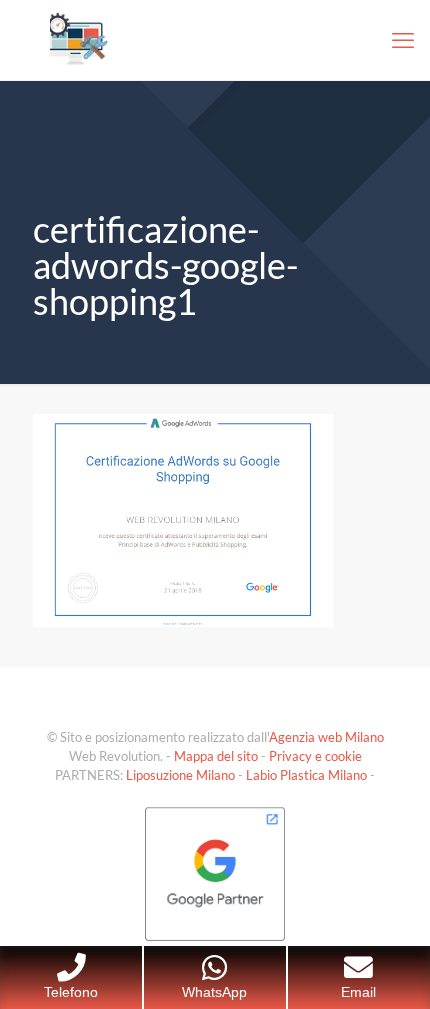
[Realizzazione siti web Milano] (215, 40)
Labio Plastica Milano (306, 775)
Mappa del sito (216, 756)
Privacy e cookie (315, 756)
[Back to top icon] (389, 968)
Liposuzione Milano (180, 775)
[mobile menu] (403, 40)
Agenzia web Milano (326, 737)
